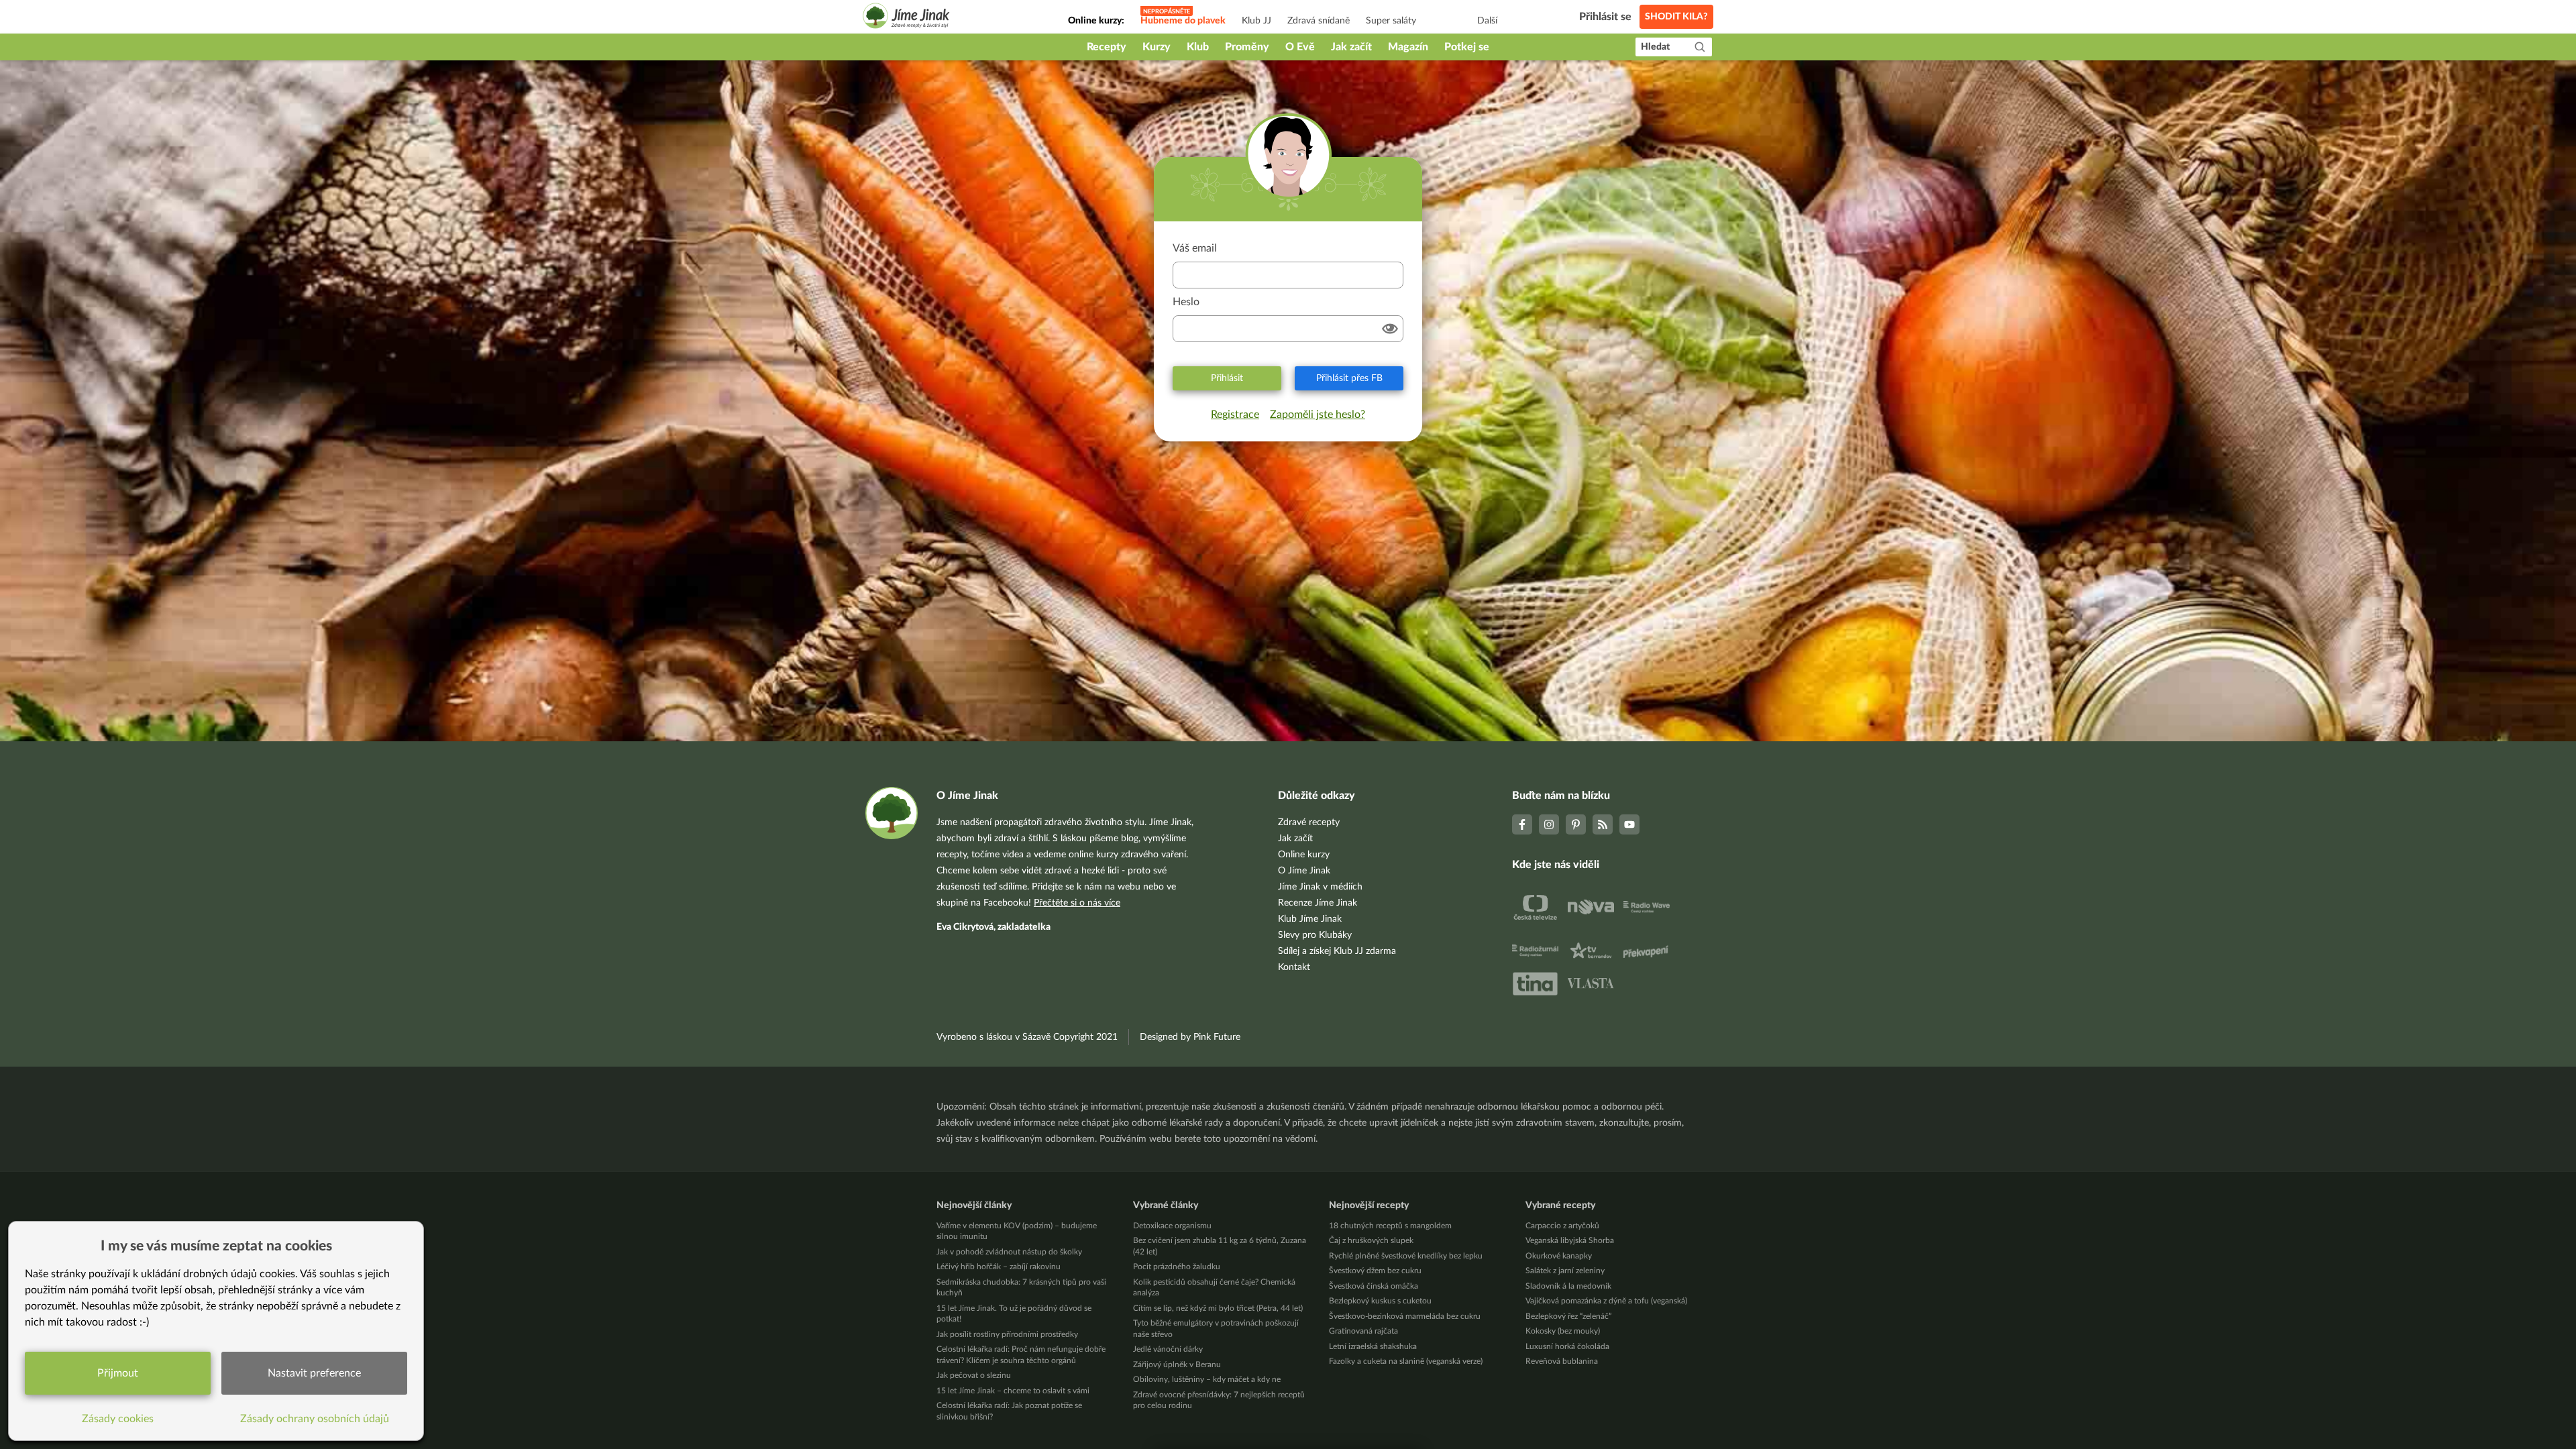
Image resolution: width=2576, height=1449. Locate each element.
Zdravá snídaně (1319, 21)
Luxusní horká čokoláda (1567, 1346)
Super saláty (1391, 21)
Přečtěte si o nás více (1077, 903)
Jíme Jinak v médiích (1320, 887)
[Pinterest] (1576, 824)
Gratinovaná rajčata (1363, 1331)
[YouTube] (1629, 824)
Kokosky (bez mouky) (1563, 1331)
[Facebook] (1522, 824)
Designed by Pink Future (1190, 1037)
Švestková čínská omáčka (1374, 1286)
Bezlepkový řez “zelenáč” (1568, 1316)
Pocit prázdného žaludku (1177, 1267)
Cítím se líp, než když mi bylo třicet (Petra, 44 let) (1218, 1308)
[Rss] (1603, 824)
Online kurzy (1304, 855)
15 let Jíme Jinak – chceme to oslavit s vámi (1013, 1391)
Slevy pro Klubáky (1315, 935)
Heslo (1186, 302)
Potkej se (1467, 47)
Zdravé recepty (1309, 822)
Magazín (1408, 47)
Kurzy (1157, 47)
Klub (1198, 47)
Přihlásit (1227, 378)
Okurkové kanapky (1559, 1256)
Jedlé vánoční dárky (1168, 1349)
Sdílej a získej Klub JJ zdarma (1337, 951)
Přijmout (118, 1373)
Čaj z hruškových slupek (1371, 1240)
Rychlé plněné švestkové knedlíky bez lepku (1406, 1256)
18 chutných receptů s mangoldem (1390, 1226)
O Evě (1300, 47)
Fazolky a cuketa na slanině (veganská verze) (1406, 1361)
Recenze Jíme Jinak (1318, 903)
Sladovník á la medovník (1568, 1286)
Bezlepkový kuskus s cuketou (1380, 1301)
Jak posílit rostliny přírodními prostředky (1007, 1334)
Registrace (1235, 415)
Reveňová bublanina (1562, 1361)
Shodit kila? (1676, 17)
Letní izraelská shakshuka (1373, 1346)
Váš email (1195, 248)
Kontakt (1294, 967)
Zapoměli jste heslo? (1318, 415)
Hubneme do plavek (1183, 21)
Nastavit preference (314, 1373)
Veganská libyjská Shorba (1570, 1240)
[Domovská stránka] (906, 18)
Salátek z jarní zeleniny (1565, 1271)
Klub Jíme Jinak (1310, 919)
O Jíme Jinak (1304, 871)
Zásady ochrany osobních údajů (315, 1419)
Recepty (1107, 47)
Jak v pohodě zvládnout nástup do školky (1009, 1252)
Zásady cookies (118, 1419)
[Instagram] (1549, 824)
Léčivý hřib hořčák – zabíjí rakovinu (999, 1267)
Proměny (1247, 47)
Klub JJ (1256, 21)
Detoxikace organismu (1172, 1226)
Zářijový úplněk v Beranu (1177, 1364)
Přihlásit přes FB (1349, 378)
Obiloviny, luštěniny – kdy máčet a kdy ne (1207, 1379)
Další (1487, 21)
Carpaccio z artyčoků (1562, 1226)
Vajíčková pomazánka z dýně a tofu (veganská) (1606, 1301)
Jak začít (1351, 47)
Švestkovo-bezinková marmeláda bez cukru (1405, 1316)
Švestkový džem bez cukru (1375, 1271)
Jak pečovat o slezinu (974, 1375)
